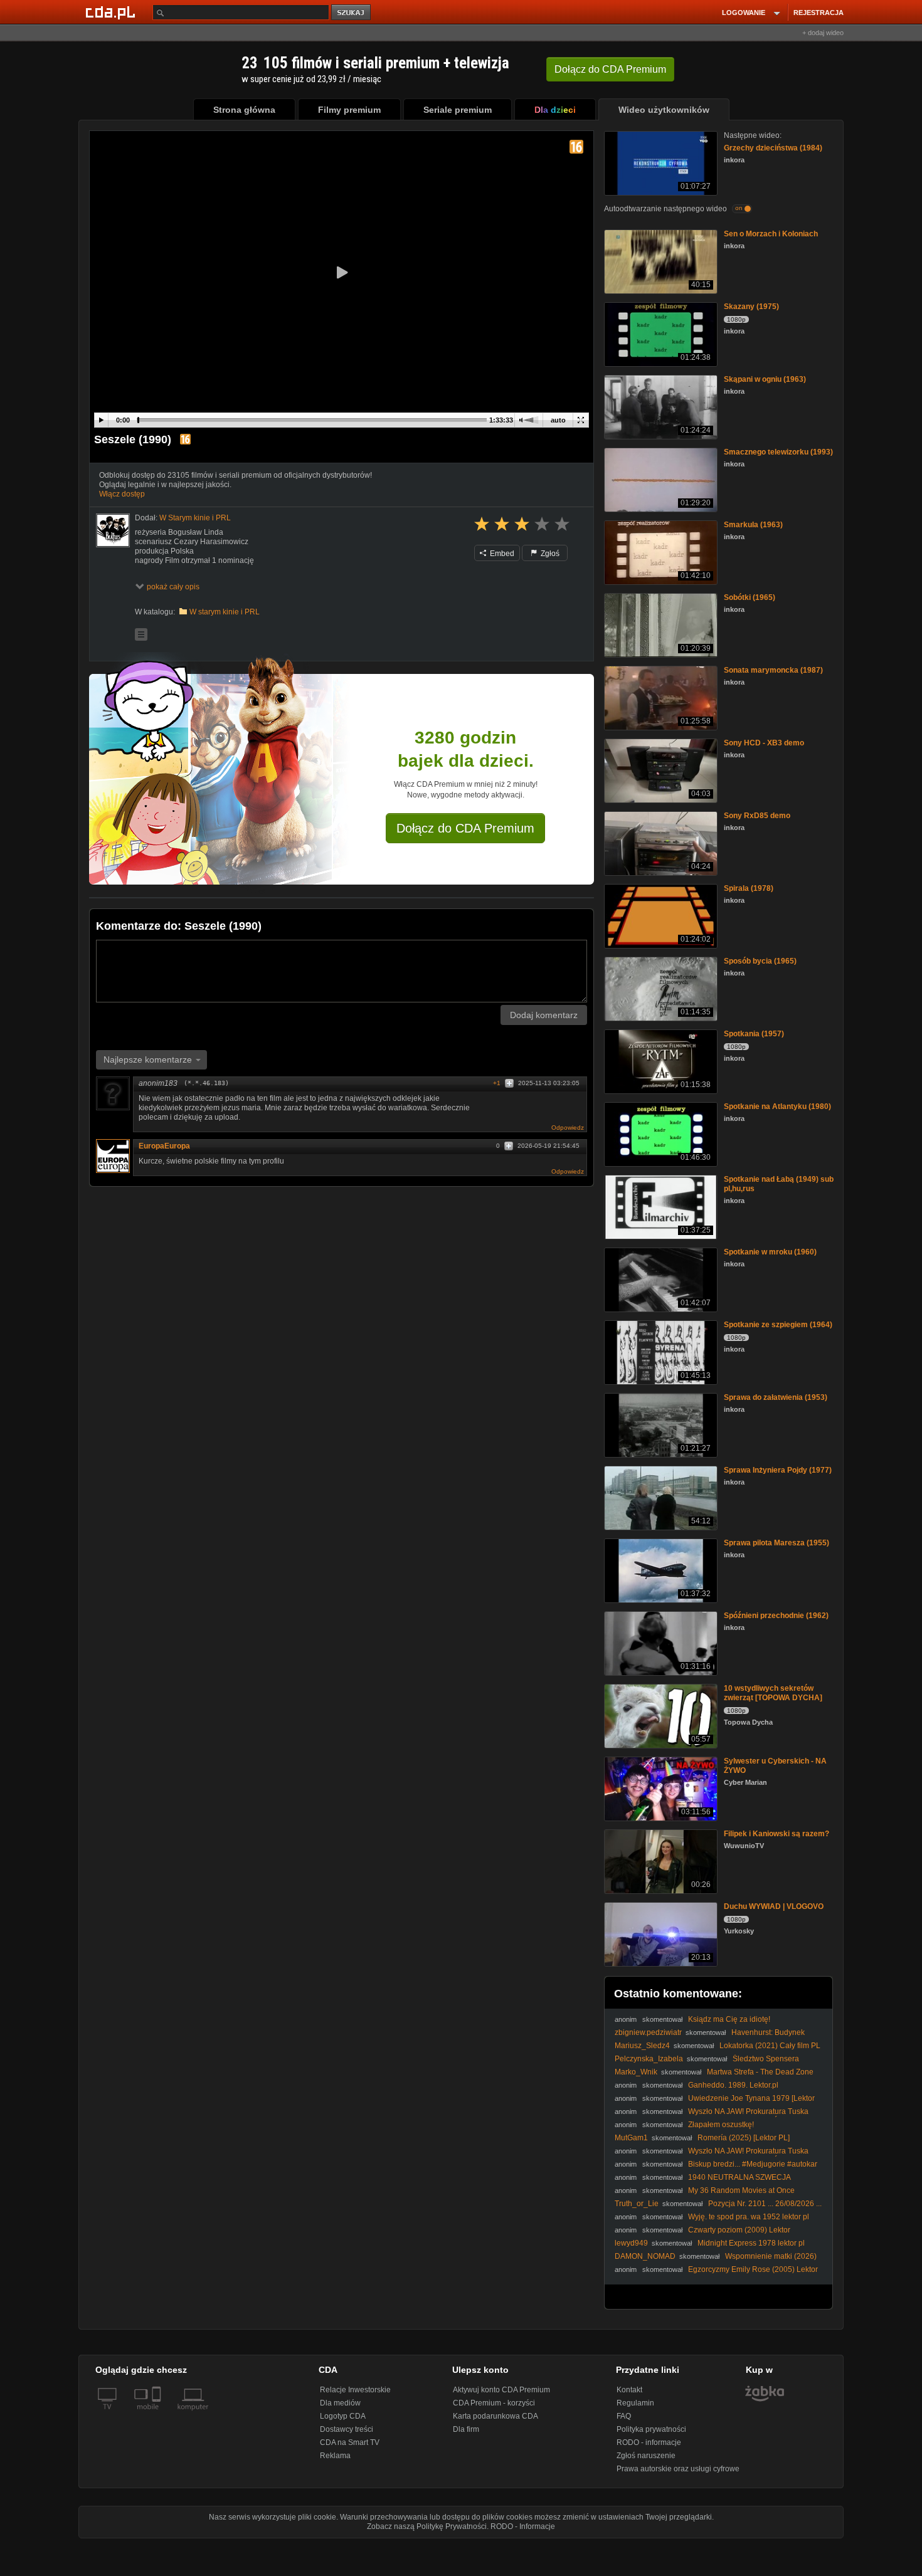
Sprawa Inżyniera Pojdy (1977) (778, 1470)
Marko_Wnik (636, 2072)
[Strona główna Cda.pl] (112, 12)
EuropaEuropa (164, 1146)
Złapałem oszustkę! (721, 2125)
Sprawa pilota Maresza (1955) (776, 1543)
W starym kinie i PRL (225, 612)
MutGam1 (631, 2138)
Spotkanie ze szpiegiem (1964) (778, 1325)
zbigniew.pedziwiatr (648, 2032)
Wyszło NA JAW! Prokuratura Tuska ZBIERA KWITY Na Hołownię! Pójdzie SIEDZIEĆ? (712, 2116)
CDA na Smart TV (350, 2442)
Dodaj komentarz (544, 1015)
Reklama (335, 2456)
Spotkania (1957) (754, 1034)
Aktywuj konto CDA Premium (501, 2390)
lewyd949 (631, 2243)
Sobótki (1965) (750, 597)
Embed (501, 554)
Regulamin (635, 2403)
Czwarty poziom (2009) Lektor (739, 2230)
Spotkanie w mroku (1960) (770, 1252)
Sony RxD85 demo (757, 816)
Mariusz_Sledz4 (642, 2046)
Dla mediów (340, 2403)
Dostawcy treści (347, 2429)
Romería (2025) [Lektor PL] (744, 2138)
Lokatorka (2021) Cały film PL (770, 2046)
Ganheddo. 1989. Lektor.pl (733, 2085)
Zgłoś (549, 554)
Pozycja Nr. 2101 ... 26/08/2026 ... (765, 2204)
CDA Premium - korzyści (494, 2403)
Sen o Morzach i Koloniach (771, 234)
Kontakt (629, 2390)
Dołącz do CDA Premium (465, 828)
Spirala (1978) (749, 888)
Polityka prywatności (651, 2429)
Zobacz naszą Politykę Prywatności (427, 2526)
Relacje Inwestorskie (355, 2390)
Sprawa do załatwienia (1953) (776, 1397)
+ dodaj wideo (823, 33)
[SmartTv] (158, 2414)
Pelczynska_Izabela (649, 2059)
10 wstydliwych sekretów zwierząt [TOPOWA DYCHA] (773, 1693)
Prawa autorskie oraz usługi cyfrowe (678, 2469)
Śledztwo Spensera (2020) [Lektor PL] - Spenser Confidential (707, 2063)
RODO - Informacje (523, 2526)
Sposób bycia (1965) (760, 961)
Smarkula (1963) (753, 525)
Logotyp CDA (343, 2416)
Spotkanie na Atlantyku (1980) (777, 1107)
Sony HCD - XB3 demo (764, 743)
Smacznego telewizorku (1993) (778, 452)
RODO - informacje (649, 2442)
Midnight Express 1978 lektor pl (751, 2243)
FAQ (624, 2416)
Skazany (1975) (751, 307)
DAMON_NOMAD (645, 2256)
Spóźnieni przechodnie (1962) (776, 1616)
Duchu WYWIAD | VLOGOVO (774, 1906)
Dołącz (610, 69)
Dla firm (466, 2429)
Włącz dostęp (122, 494)
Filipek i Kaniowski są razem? (776, 1834)
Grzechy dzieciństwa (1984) (773, 148)
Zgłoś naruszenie (646, 2456)
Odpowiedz (568, 1128)
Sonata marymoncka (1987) (773, 670)
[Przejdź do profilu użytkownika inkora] (113, 530)
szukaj (352, 13)
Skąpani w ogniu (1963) (765, 379)
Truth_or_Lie (637, 2204)
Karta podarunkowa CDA (495, 2416)
